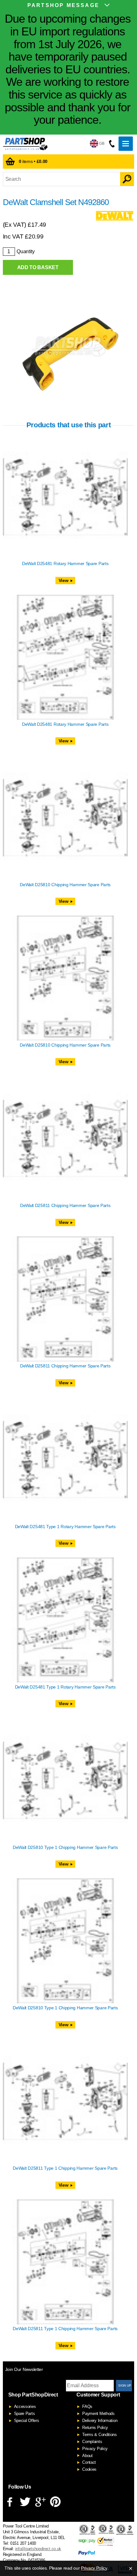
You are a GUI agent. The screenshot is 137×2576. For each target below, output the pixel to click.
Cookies (89, 2469)
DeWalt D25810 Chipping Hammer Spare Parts (65, 885)
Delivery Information (100, 2421)
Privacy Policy (95, 2449)
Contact (89, 2462)
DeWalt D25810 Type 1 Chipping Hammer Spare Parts (65, 1847)
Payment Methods (98, 2414)
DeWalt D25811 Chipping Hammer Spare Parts (65, 1205)
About (87, 2456)
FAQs (87, 2407)
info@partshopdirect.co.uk (38, 2549)
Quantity (26, 251)
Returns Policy (95, 2428)
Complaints (92, 2442)
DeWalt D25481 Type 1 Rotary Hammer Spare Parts (65, 1527)
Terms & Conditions (100, 2435)
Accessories (25, 2407)
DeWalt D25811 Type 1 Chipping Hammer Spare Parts (65, 2168)
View (64, 580)
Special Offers (27, 2421)
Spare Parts (25, 2414)
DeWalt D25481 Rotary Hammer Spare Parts (65, 563)
